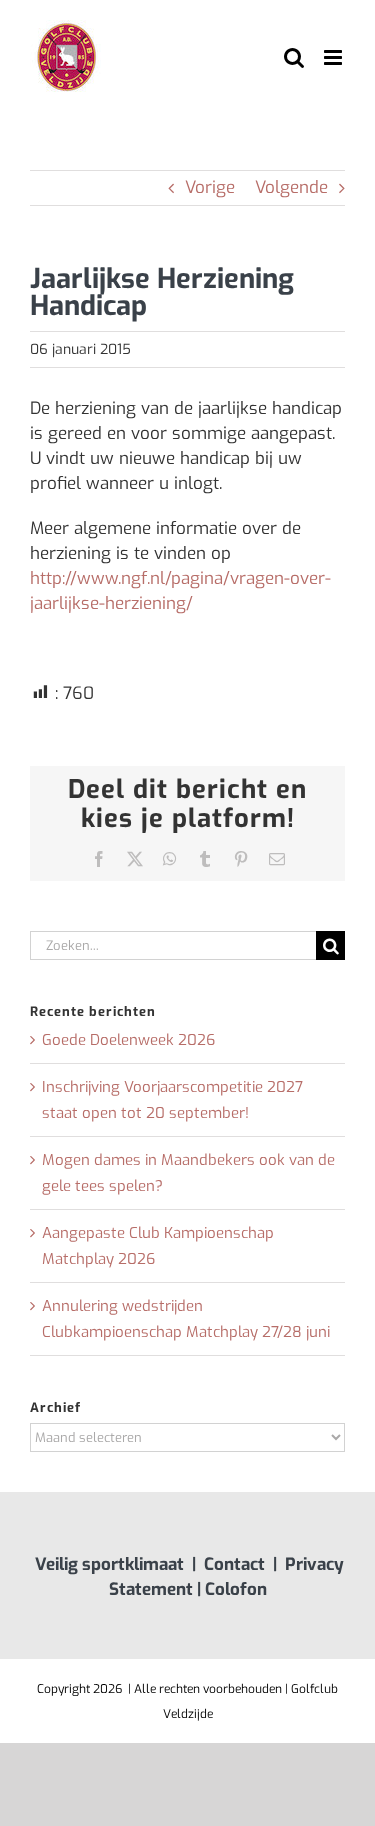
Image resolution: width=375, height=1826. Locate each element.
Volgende (291, 187)
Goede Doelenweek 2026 (128, 1040)
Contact (234, 1564)
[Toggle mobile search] (294, 57)
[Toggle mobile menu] (334, 57)
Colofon (236, 1589)
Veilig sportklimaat (109, 1564)
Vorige (210, 187)
